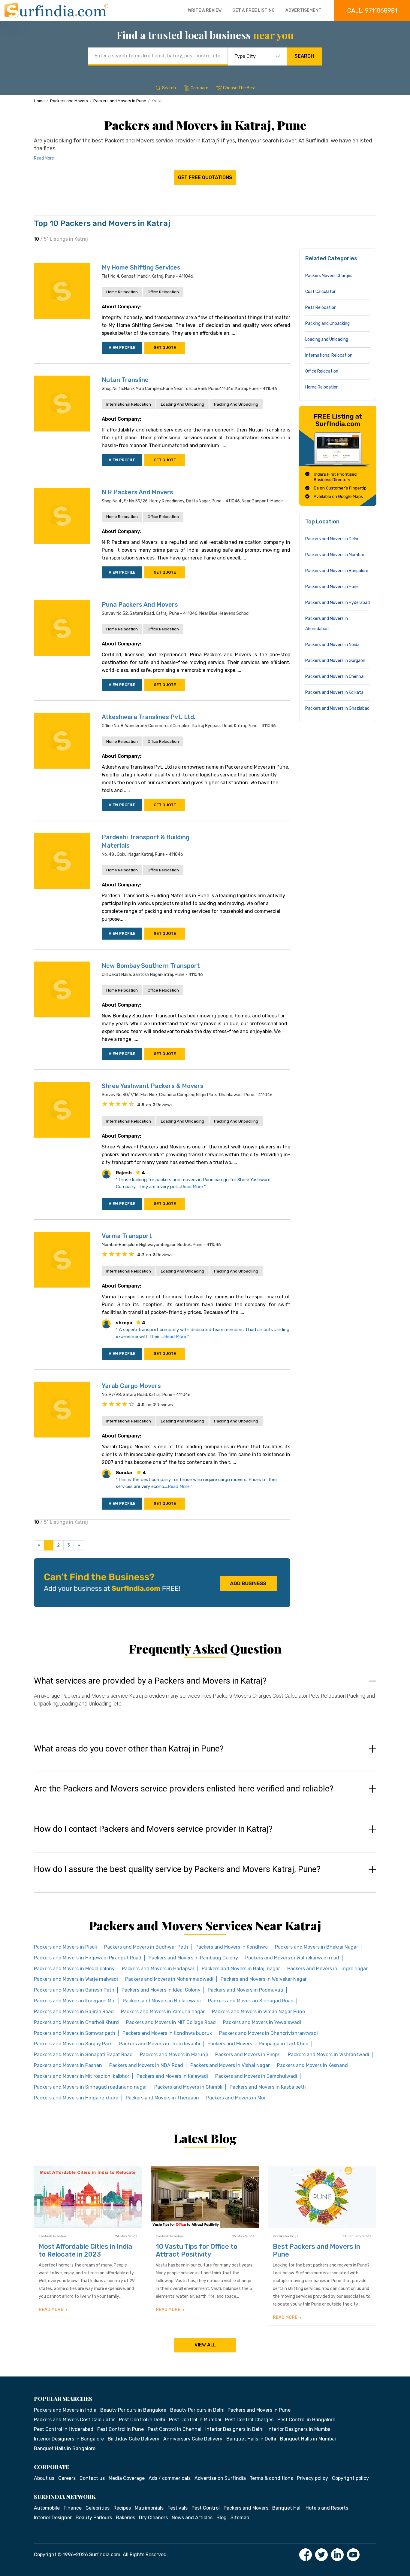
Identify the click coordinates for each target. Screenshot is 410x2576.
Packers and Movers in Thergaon (162, 2098)
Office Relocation (163, 292)
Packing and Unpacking (236, 404)
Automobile (47, 2508)
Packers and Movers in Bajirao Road (74, 2012)
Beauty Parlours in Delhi (197, 2410)
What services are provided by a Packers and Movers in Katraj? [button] (150, 1681)
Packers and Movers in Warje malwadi (76, 1979)
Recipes (122, 2508)
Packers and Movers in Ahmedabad (327, 624)
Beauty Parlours (94, 2518)
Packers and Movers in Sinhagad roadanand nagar (90, 2087)
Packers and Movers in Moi (236, 2098)
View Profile (122, 348)
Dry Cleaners (153, 2518)
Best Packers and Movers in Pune (317, 2250)
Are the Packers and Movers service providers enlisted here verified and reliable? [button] (184, 1789)
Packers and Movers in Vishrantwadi (329, 2055)
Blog (222, 2518)
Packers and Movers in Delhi (332, 539)
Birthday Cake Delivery (134, 2439)
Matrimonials (149, 2508)
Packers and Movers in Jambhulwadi (256, 2076)
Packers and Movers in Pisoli (65, 1947)
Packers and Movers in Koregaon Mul (75, 2001)
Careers (67, 2478)
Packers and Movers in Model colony (74, 1969)
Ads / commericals (170, 2478)
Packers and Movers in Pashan (68, 2065)
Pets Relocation (321, 308)
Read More (44, 158)
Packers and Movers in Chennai (335, 677)
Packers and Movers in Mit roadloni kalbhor (82, 2076)
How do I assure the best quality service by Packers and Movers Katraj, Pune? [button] (177, 1869)
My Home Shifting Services (141, 267)
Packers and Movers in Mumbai (335, 555)
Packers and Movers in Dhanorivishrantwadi (268, 2033)
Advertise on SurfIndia (220, 2478)
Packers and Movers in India (65, 2410)
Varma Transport (127, 1236)
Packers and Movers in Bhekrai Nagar (317, 1947)
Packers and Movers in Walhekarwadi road (292, 1958)
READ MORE (51, 2310)
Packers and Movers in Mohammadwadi (169, 1979)
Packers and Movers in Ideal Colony (161, 1990)
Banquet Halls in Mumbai (308, 2439)
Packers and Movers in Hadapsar (158, 1969)
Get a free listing (253, 10)
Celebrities (98, 2508)
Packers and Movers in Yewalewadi (262, 2022)
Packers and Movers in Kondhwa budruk (167, 2033)
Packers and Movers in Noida (332, 645)
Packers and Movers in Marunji (174, 2055)
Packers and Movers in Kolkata (334, 692)
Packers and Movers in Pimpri (248, 2055)
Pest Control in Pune (121, 2429)
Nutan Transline (125, 380)
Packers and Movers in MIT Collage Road (171, 2022)
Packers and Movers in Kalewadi (172, 2076)
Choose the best (240, 88)
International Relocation (129, 404)
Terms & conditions (271, 2478)
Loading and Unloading (182, 404)
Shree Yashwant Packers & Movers (153, 1086)
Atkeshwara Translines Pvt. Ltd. (149, 717)
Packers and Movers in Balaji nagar (241, 1969)
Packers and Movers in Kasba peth (268, 2087)
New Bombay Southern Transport (151, 966)
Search (304, 56)
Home (39, 101)
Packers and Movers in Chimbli (188, 2087)
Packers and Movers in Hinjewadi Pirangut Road (88, 1958)
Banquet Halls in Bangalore (65, 2448)
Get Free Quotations (205, 177)
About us (44, 2478)
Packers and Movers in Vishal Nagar (230, 2065)
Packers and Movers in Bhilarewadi (162, 2001)
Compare (199, 88)
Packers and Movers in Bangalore (337, 571)
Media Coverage (127, 2478)
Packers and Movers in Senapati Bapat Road (83, 2055)
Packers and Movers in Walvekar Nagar (264, 1979)
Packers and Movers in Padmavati (246, 1990)
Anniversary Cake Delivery (193, 2439)
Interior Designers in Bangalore (69, 2439)
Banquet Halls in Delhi (251, 2439)
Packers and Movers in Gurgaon (335, 661)
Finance (73, 2508)
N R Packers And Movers (137, 492)
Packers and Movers (69, 101)
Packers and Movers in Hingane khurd (76, 2098)
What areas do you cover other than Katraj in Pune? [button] (129, 1749)
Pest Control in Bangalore (306, 2420)
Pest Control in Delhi (142, 2420)
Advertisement (303, 10)
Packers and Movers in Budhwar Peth (146, 1947)
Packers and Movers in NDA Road (146, 2065)
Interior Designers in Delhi (234, 2429)
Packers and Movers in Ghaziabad (337, 708)
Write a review (205, 10)
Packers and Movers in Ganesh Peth (74, 1990)
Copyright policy (350, 2478)
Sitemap (240, 2518)
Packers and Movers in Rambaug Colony (193, 1958)
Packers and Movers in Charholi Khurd (76, 2022)
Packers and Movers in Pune (120, 101)
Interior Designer (53, 2518)
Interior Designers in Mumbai (300, 2429)
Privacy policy (312, 2478)
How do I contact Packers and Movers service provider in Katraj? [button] (153, 1829)
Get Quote (165, 348)
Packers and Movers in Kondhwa (232, 1947)
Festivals (178, 2508)
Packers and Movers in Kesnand (312, 2065)
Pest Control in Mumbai (195, 2420)
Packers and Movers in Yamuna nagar (163, 2012)
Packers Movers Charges (329, 276)
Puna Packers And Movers (140, 605)
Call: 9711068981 (372, 11)
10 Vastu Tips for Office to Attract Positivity (197, 2250)
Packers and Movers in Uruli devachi (160, 2044)
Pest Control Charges (249, 2420)
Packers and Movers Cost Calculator (74, 2420)
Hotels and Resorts (327, 2508)
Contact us (92, 2478)
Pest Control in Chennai (175, 2429)
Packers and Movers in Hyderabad (338, 603)
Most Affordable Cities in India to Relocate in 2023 (85, 2250)
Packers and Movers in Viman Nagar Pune (258, 2012)
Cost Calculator (320, 292)
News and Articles (192, 2518)
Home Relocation (122, 292)
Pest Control (206, 2508)
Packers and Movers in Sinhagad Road (251, 2001)
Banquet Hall (287, 2508)
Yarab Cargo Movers (131, 1386)
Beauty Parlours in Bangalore (133, 2410)
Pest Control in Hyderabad (64, 2429)
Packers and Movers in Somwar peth (75, 2033)
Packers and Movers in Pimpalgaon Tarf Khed (258, 2044)
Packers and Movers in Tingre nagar (327, 1969)
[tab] (205, 1698)
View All (205, 2345)
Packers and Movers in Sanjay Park (73, 2044)
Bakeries (125, 2518)
